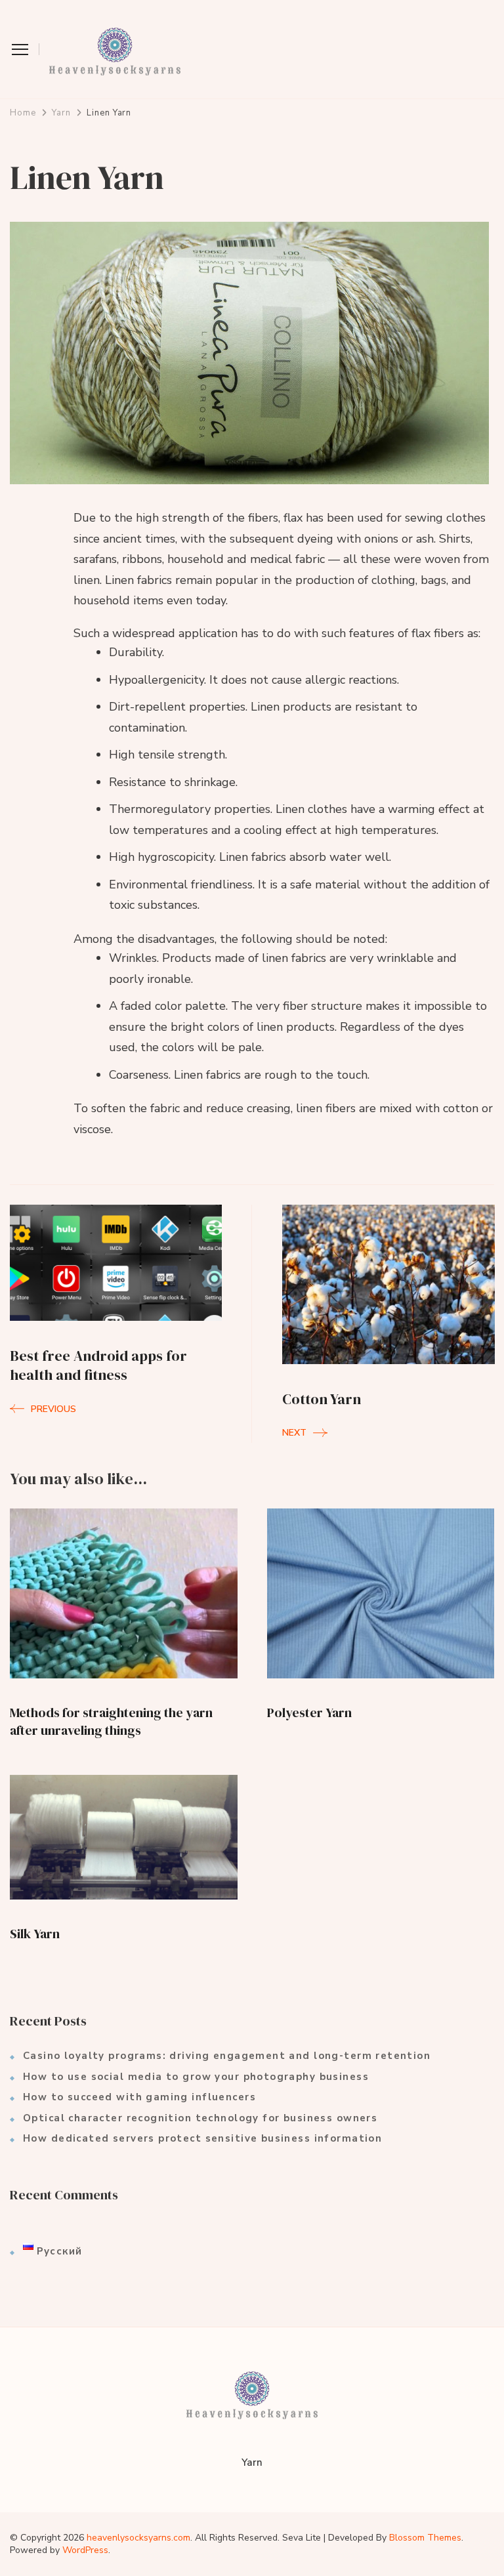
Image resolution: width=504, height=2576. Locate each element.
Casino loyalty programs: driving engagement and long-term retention (227, 2056)
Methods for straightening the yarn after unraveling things (111, 1721)
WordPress (85, 2550)
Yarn (252, 2462)
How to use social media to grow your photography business (196, 2077)
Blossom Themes (425, 2538)
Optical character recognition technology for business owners (200, 2118)
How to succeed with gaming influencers (139, 2097)
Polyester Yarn (309, 1713)
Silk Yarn (35, 1934)
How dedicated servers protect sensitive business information (202, 2138)
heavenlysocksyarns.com (138, 2538)
